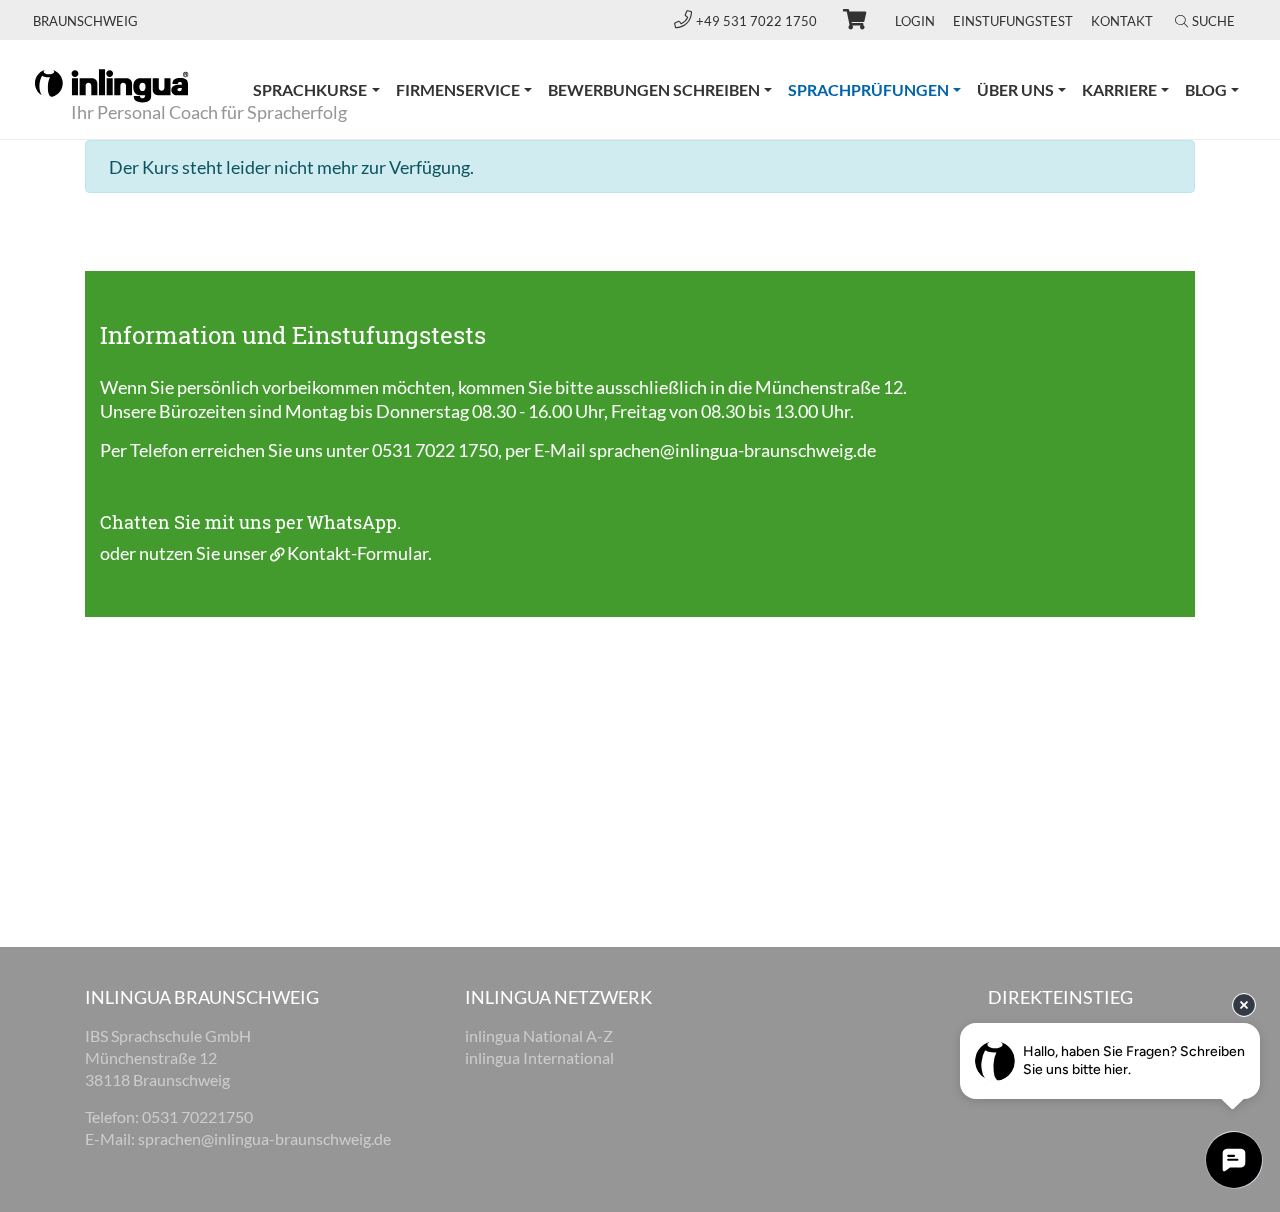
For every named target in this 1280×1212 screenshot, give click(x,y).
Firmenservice (458, 89)
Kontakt (1122, 21)
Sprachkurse (310, 89)
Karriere (1119, 89)
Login (915, 21)
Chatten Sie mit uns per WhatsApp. (250, 522)
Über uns (1015, 89)
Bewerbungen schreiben (654, 89)
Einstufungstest (1013, 21)
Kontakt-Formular (357, 553)
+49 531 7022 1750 (758, 21)
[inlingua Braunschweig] (111, 84)
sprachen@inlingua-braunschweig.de (732, 450)
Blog (1206, 89)
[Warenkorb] (846, 22)
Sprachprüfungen (878, 89)
